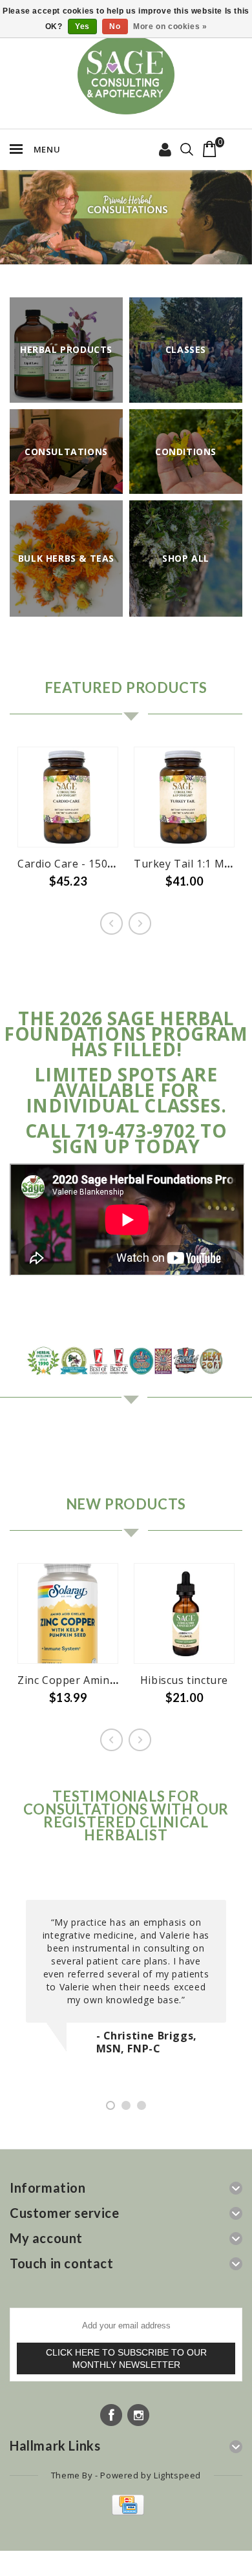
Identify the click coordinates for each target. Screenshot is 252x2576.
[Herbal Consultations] (126, 217)
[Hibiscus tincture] (184, 1613)
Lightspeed (177, 2475)
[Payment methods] (126, 2512)
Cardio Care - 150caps (74, 864)
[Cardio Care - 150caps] (68, 797)
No (115, 27)
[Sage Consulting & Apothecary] (126, 75)
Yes (82, 27)
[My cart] (210, 149)
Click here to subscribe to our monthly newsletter (126, 2358)
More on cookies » (170, 27)
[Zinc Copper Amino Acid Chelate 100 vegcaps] (68, 1613)
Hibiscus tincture (184, 1680)
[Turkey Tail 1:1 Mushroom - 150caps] (184, 797)
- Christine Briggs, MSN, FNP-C (147, 2042)
